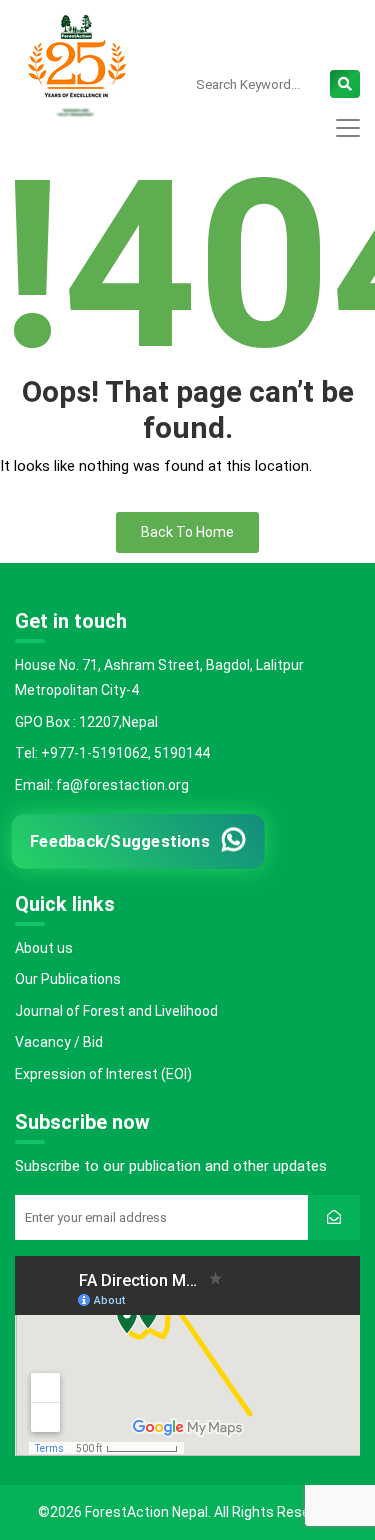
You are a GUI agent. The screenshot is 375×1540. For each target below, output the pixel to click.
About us (44, 948)
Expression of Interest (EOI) (103, 1074)
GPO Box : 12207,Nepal (86, 722)
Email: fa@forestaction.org (102, 785)
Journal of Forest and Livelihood (116, 1011)
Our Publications (68, 979)
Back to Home (187, 532)
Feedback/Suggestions (120, 840)
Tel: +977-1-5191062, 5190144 (112, 753)
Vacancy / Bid (59, 1042)
